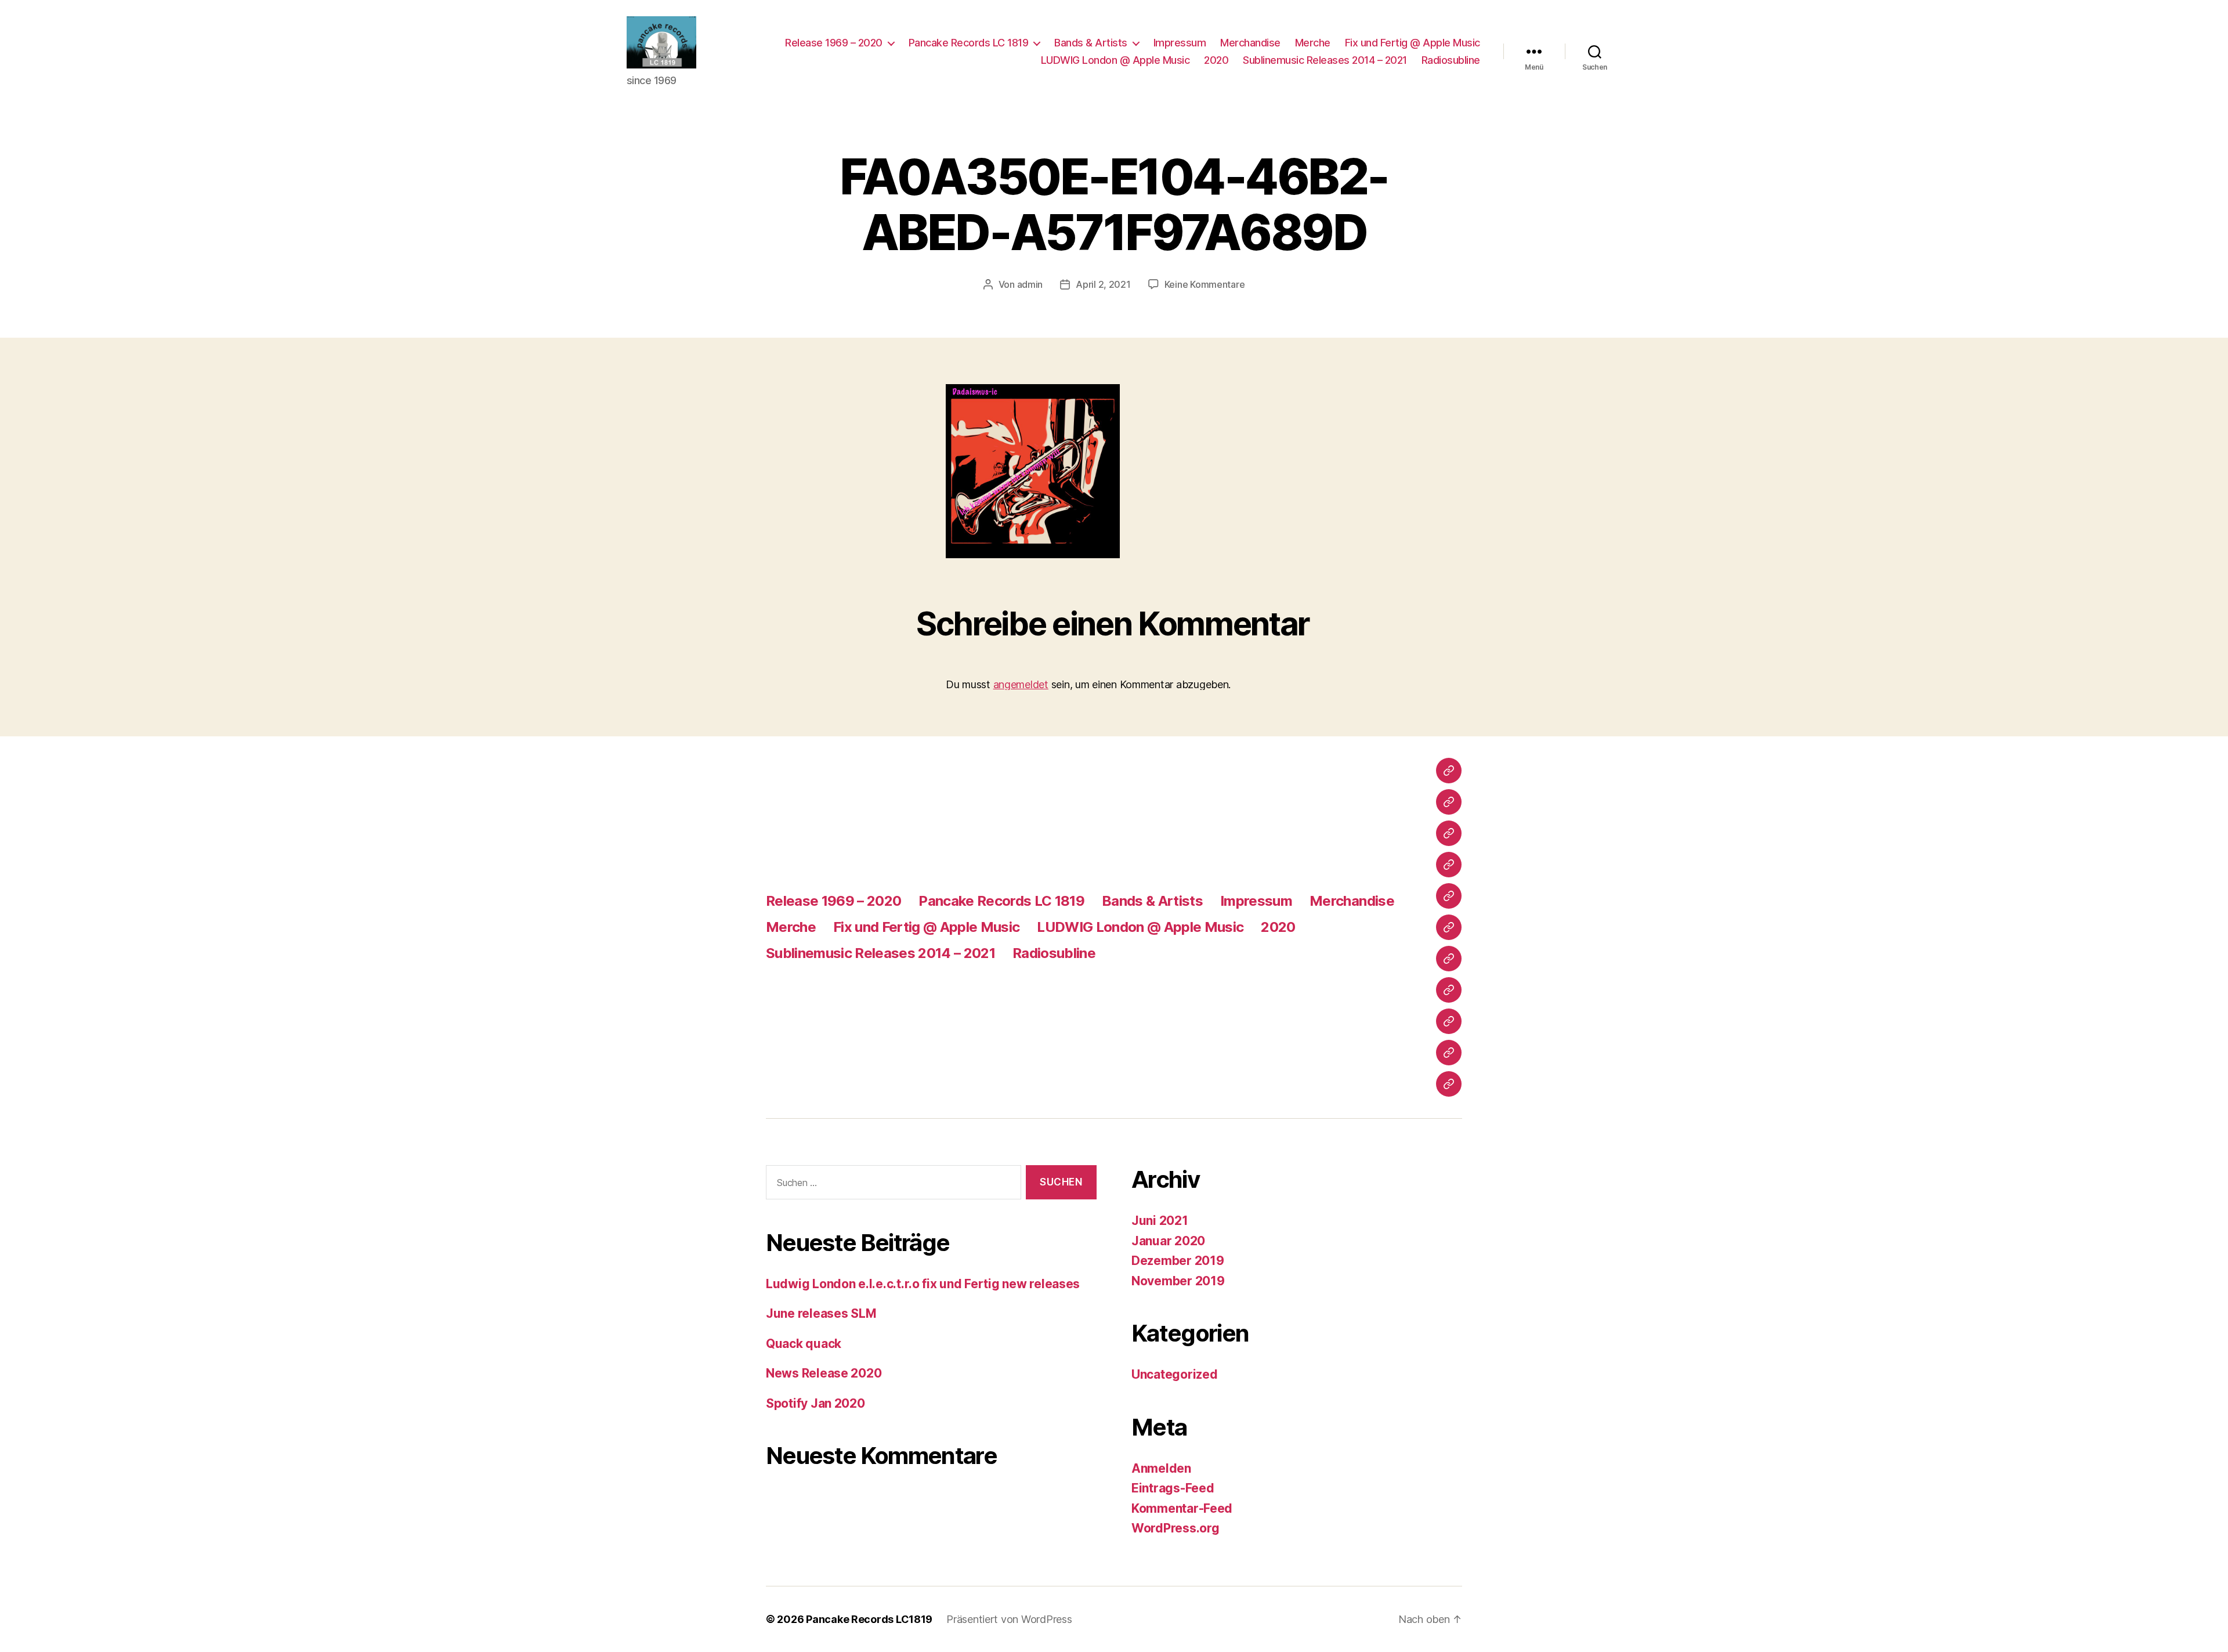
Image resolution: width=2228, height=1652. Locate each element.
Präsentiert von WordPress (1009, 1619)
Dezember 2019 (1178, 1261)
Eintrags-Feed (1173, 1488)
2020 (1216, 60)
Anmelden (1161, 1468)
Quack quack (804, 1344)
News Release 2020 (824, 1373)
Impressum (1180, 43)
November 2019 (1178, 1281)
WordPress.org (1176, 1528)
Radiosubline (1451, 60)
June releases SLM (821, 1313)
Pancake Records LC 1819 (969, 43)
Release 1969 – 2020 (834, 43)
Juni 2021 (1160, 1221)
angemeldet (1021, 684)
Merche (1313, 43)
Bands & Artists (1091, 43)
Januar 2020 (1168, 1241)
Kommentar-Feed (1182, 1508)
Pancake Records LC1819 (869, 1619)
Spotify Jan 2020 (815, 1403)
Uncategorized (1175, 1374)
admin (1030, 284)
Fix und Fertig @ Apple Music (1413, 43)
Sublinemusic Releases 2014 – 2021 (1325, 60)
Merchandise (1250, 43)
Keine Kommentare (1205, 284)
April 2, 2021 (1103, 284)
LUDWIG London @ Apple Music (1115, 60)
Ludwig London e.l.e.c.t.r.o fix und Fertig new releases (923, 1284)
